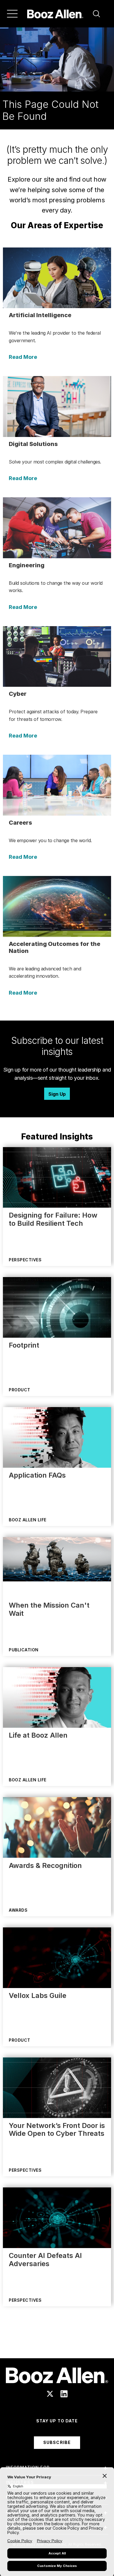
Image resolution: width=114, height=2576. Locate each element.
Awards (18, 1910)
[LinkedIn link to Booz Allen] (64, 2394)
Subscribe (57, 2442)
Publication (24, 1650)
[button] (96, 14)
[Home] (55, 14)
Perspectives (25, 1260)
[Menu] (12, 14)
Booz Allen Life (28, 1520)
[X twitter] (50, 2394)
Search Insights (57, 2344)
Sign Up (57, 1094)
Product (20, 1390)
